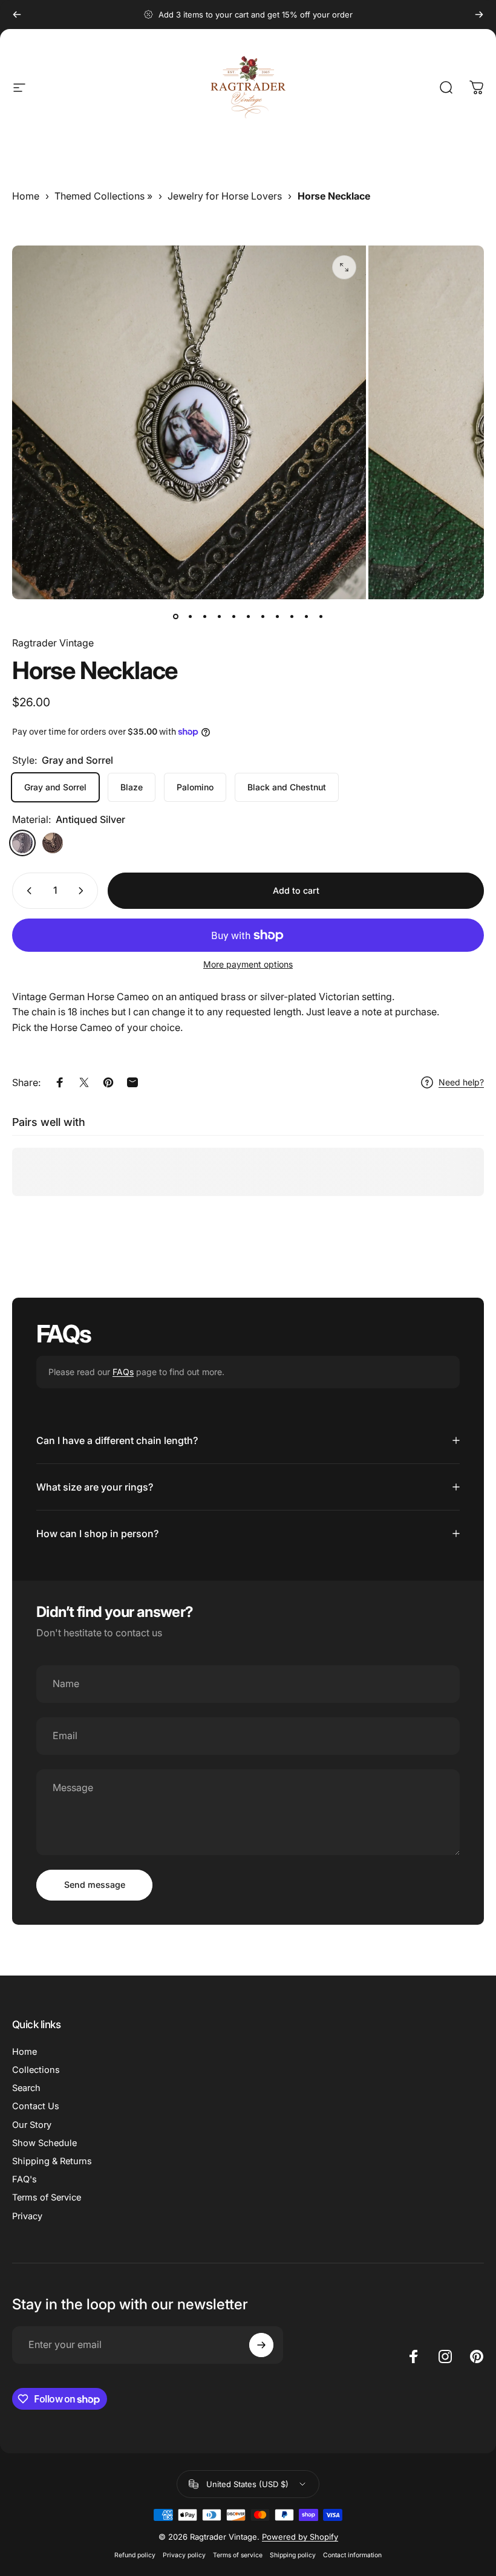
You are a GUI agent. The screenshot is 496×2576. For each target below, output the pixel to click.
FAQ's (24, 2179)
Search (26, 2088)
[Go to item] (175, 616)
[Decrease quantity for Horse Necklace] (27, 891)
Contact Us (36, 2106)
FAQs (123, 1372)
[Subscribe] (261, 2345)
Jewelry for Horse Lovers (225, 196)
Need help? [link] (461, 1082)
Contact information (352, 2555)
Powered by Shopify (300, 2537)
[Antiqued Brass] (53, 843)
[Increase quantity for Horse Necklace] (83, 891)
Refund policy (135, 2555)
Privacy (27, 2216)
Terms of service (238, 2555)
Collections (36, 2070)
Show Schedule (44, 2143)
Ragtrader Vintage (53, 643)
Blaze (132, 787)
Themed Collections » (103, 196)
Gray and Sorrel (55, 787)
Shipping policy (293, 2555)
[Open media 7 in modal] (344, 267)
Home (26, 196)
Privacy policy (184, 2555)
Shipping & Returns (52, 2161)
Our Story (32, 2125)
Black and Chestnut (287, 787)
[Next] (479, 15)
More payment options (248, 964)
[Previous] (17, 15)
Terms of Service (47, 2197)
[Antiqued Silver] (22, 843)
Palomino (195, 787)
